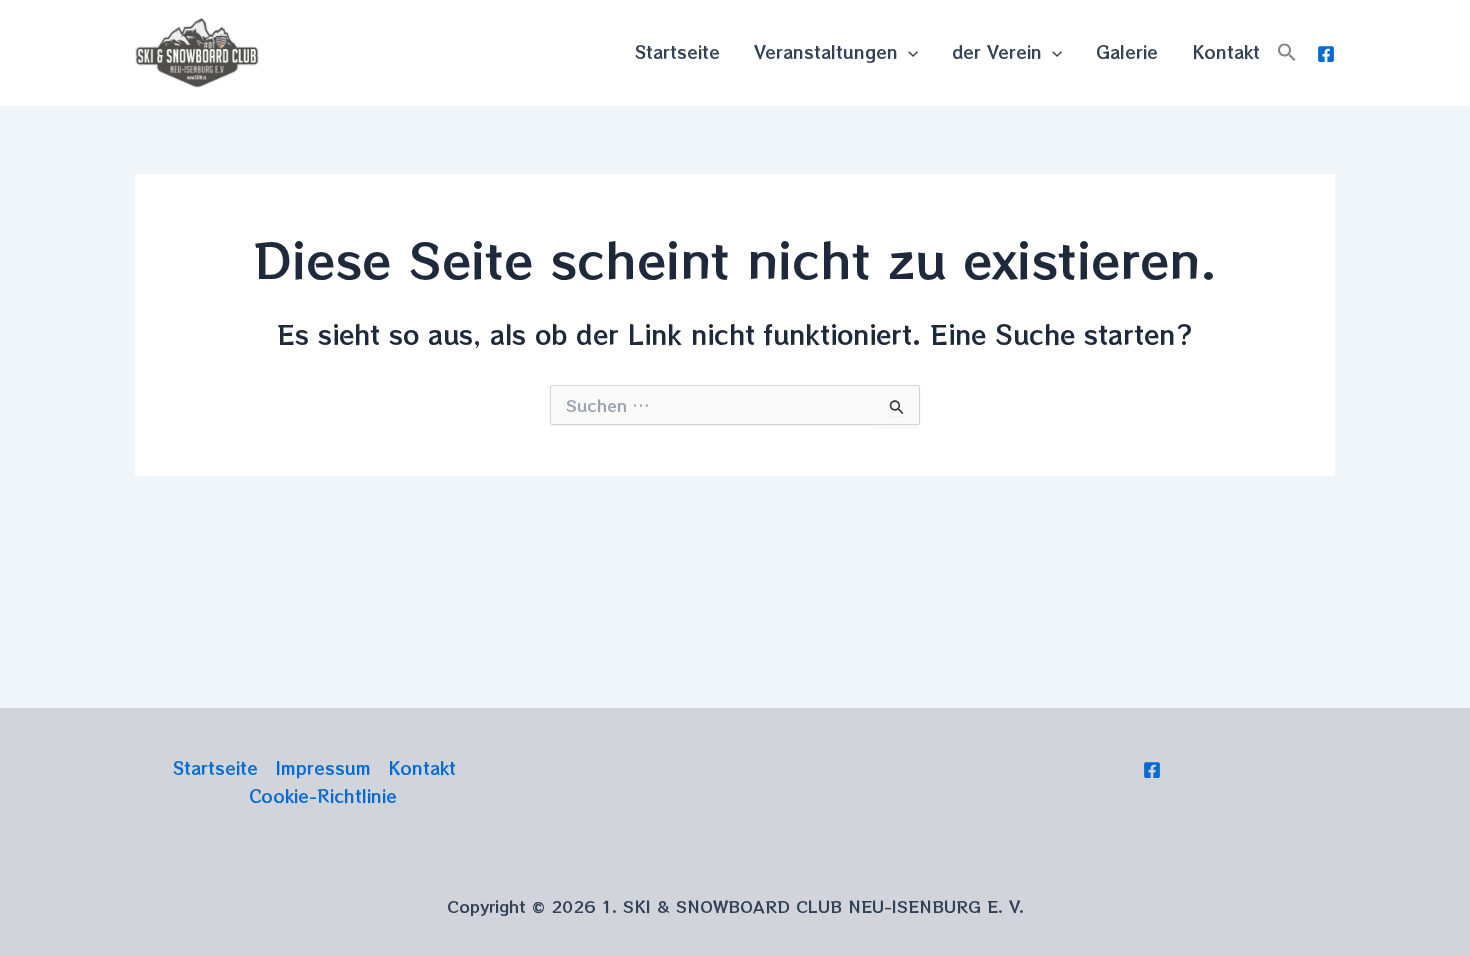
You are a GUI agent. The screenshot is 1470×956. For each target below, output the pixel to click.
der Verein (997, 51)
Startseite (677, 51)
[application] (908, 52)
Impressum (323, 767)
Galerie (1127, 51)
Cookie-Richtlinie (323, 795)
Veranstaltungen (826, 51)
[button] (1287, 52)
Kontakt (1226, 51)
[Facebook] (1326, 54)
